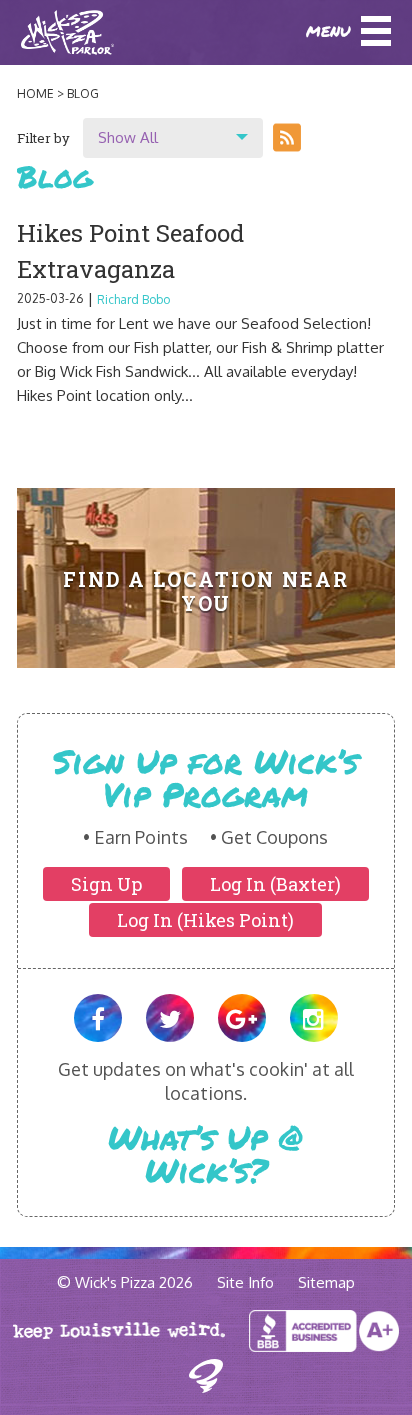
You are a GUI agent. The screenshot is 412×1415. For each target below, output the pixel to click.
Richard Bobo (133, 299)
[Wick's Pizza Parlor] (48, 32)
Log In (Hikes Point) (205, 920)
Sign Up (106, 884)
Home (35, 93)
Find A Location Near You (205, 591)
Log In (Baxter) (275, 884)
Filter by (43, 138)
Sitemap (326, 1282)
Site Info (245, 1282)
